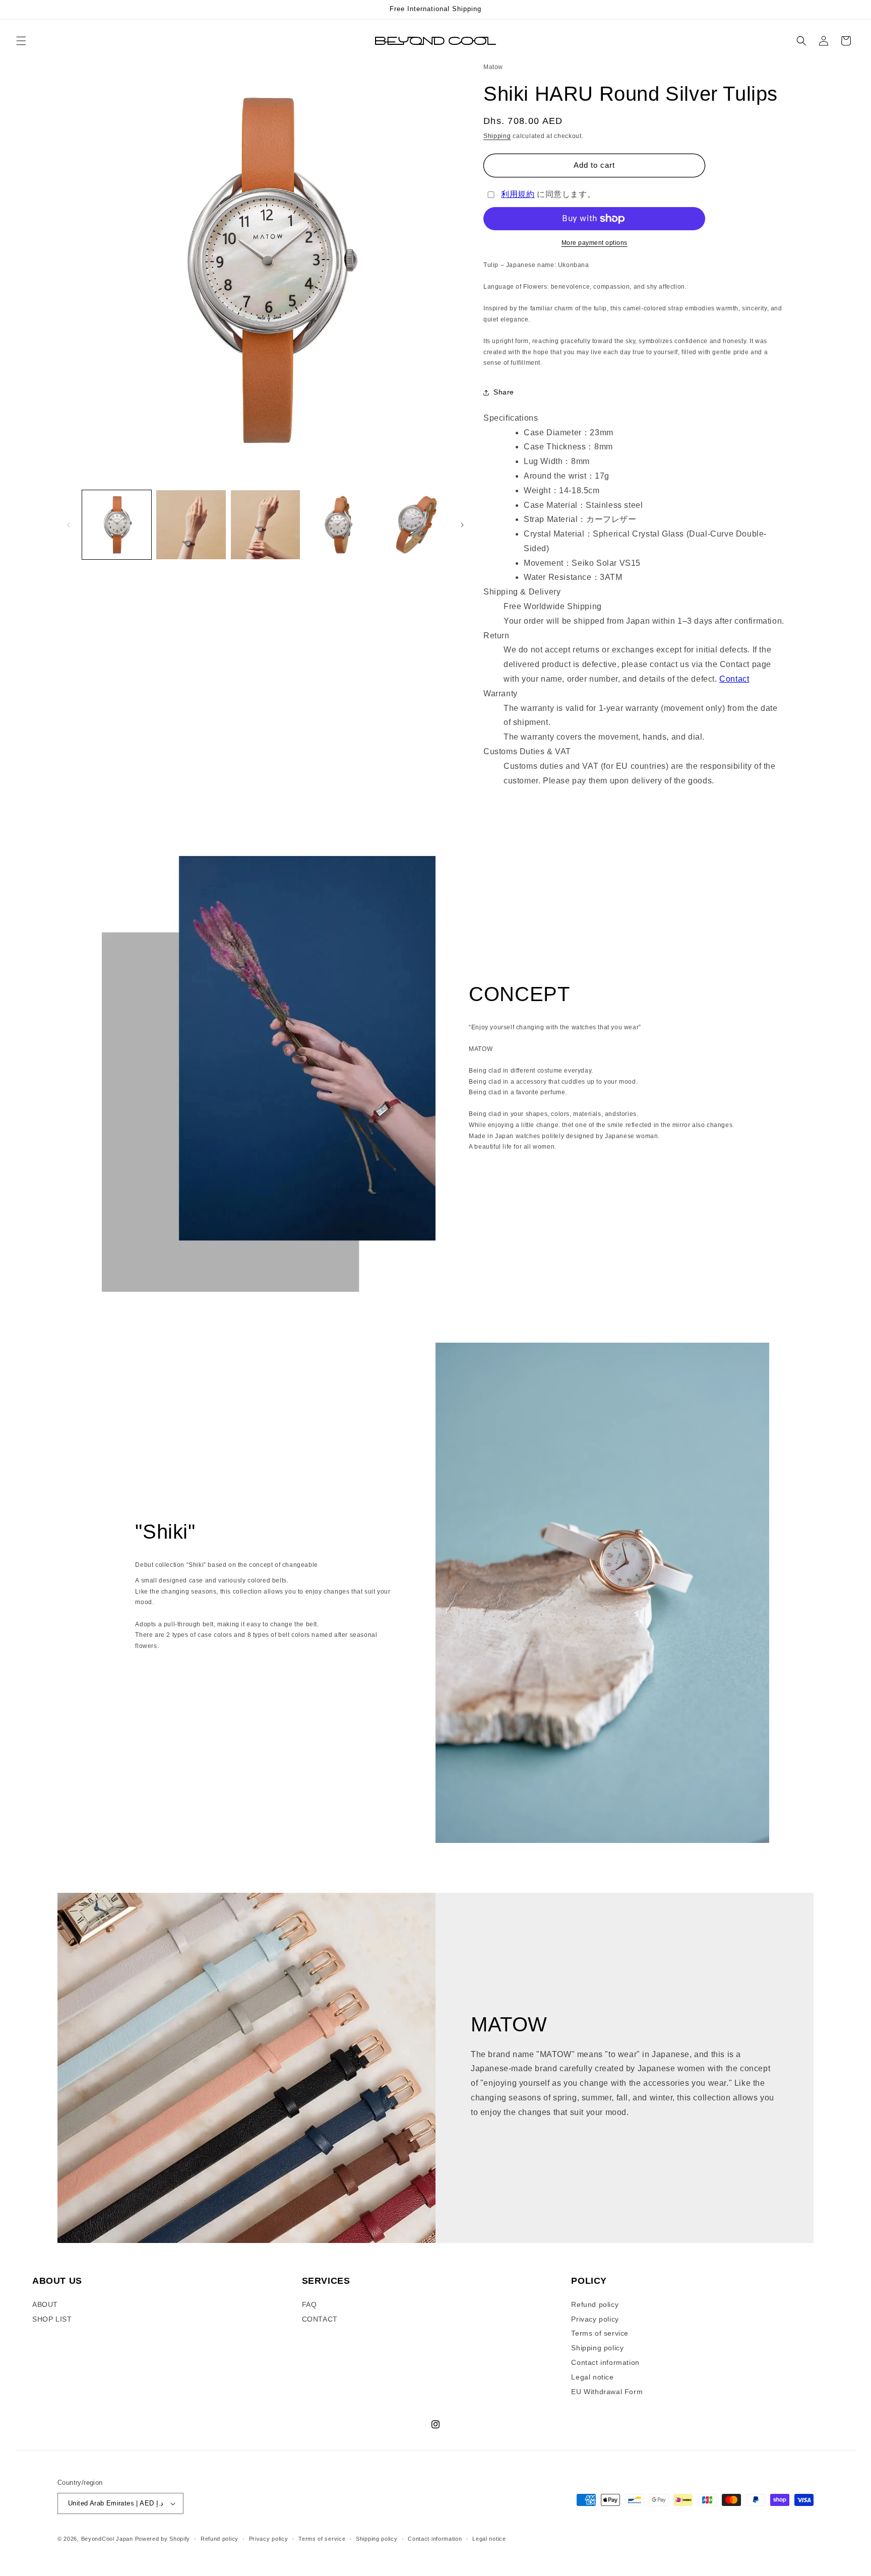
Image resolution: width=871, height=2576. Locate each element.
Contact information (605, 2362)
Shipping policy (597, 2348)
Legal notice (592, 2377)
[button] (21, 41)
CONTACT (320, 2319)
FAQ (309, 2304)
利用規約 (518, 194)
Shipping (497, 136)
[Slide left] (69, 525)
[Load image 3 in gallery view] (265, 525)
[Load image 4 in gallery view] (339, 525)
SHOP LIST (52, 2319)
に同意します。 (548, 194)
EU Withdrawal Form (607, 2392)
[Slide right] (462, 525)
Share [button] (504, 392)
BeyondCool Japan (107, 2539)
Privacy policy (595, 2319)
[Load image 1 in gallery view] (117, 525)
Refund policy (595, 2304)
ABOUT (45, 2304)
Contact (734, 679)
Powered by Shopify (163, 2539)
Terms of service (600, 2333)
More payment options (595, 243)
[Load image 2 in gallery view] (191, 525)
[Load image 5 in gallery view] (414, 525)
